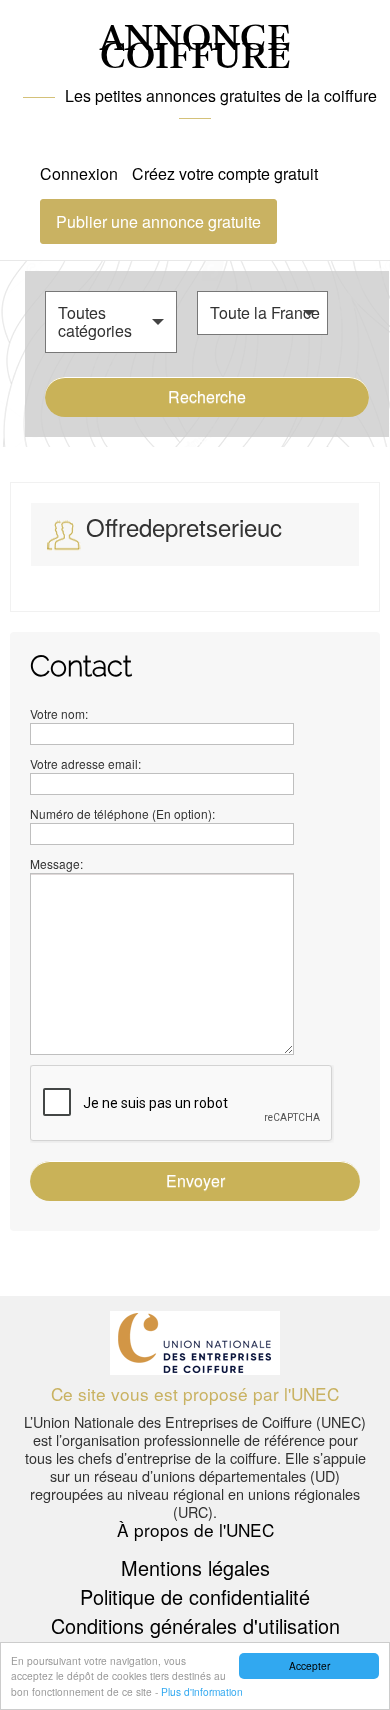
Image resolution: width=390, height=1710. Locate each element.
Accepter (309, 1665)
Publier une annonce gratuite (158, 221)
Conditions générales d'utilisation (195, 1625)
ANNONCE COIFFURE (195, 49)
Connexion (79, 173)
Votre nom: (59, 713)
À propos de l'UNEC (195, 1529)
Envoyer (195, 1180)
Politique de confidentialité (195, 1596)
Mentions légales (195, 1567)
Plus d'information (202, 1691)
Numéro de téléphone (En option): (122, 813)
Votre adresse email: (85, 763)
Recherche (207, 396)
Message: (56, 863)
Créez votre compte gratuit (225, 173)
